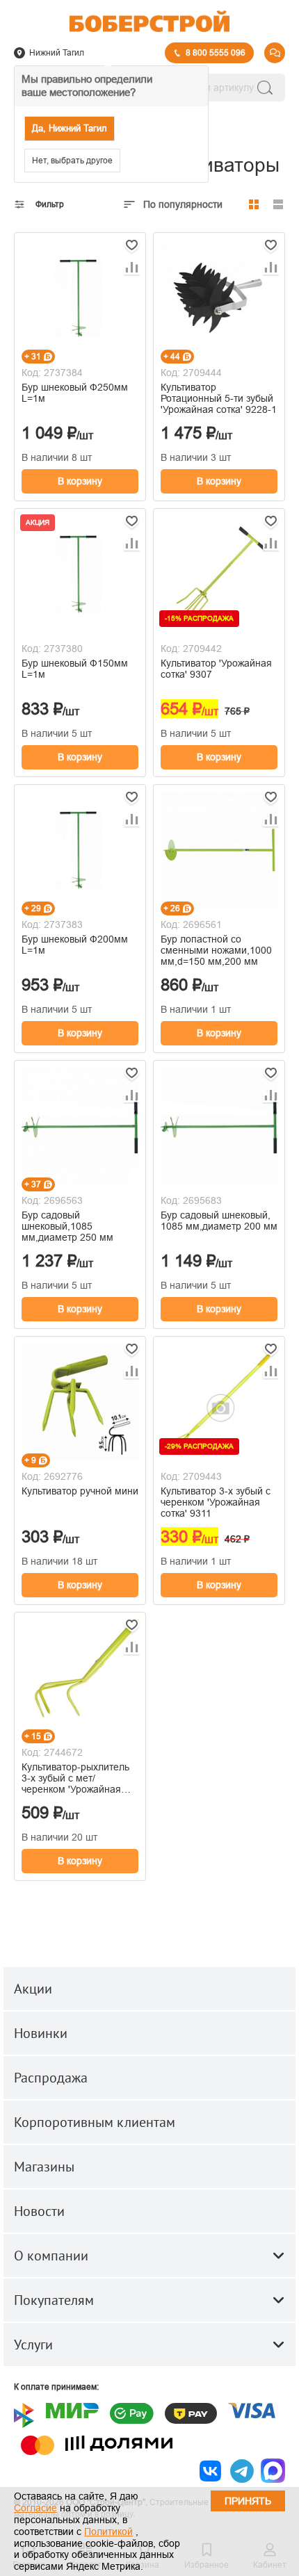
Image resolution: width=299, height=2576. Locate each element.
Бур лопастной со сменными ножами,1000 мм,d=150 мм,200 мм (216, 950)
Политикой (108, 2532)
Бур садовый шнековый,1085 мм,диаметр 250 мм (67, 1226)
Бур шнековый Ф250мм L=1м (75, 393)
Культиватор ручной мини (80, 1491)
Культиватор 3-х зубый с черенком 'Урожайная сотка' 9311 (216, 1502)
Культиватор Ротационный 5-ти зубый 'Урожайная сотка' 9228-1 (219, 398)
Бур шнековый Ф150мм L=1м (75, 669)
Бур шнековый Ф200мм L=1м (75, 945)
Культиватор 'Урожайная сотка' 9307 (216, 669)
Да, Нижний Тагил (70, 128)
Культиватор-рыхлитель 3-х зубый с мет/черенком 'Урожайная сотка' (75, 1778)
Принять (248, 2501)
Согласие (35, 2508)
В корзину (80, 481)
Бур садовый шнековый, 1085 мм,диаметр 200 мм (219, 1221)
